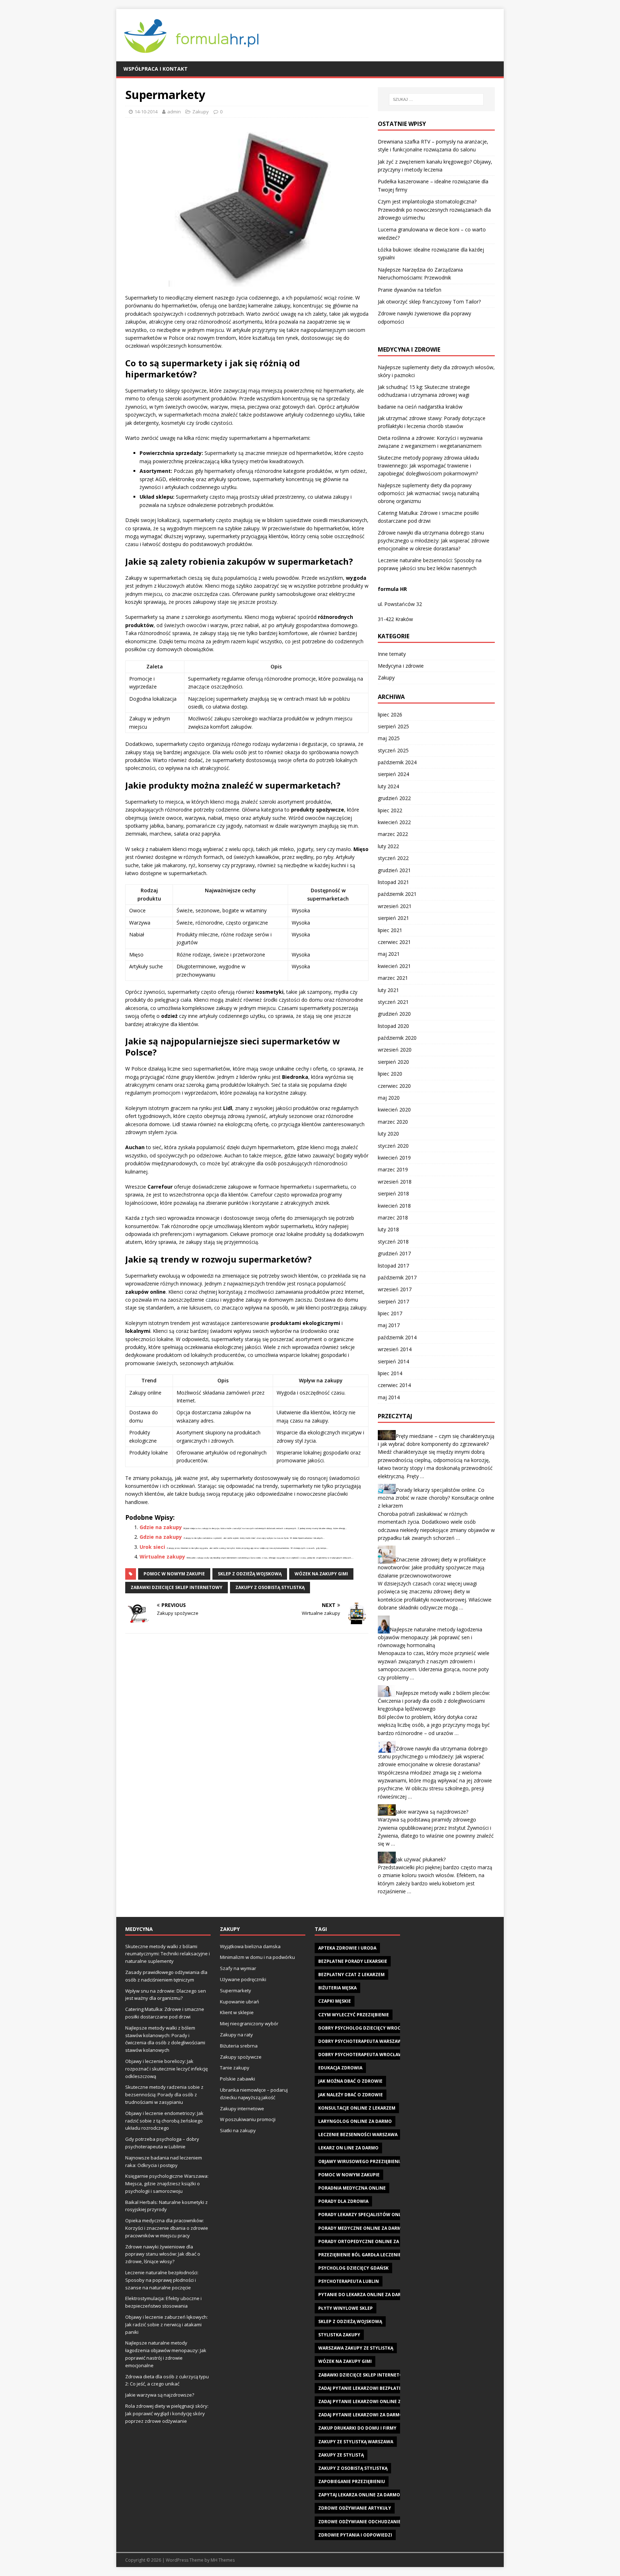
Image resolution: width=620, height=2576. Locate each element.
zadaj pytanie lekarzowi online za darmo (370, 2401)
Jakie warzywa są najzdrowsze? (432, 1812)
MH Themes (223, 2560)
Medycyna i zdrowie (401, 666)
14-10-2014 (146, 112)
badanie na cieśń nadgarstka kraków (420, 407)
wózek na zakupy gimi (321, 1574)
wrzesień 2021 (395, 906)
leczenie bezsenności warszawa (358, 2135)
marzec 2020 (393, 1122)
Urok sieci (152, 1547)
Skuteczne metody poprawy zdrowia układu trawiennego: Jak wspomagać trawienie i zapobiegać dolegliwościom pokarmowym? (428, 466)
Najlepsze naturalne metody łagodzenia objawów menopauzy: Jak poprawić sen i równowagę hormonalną (430, 1637)
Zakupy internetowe (242, 2109)
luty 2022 (388, 846)
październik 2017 (397, 1277)
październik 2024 (397, 762)
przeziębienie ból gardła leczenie (360, 2255)
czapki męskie (335, 2001)
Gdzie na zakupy (161, 1527)
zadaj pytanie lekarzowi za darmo (361, 2415)
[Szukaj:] (436, 99)
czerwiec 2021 (394, 942)
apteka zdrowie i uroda (347, 1948)
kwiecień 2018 (394, 1206)
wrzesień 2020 (395, 1050)
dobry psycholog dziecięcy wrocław (364, 2028)
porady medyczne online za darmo (361, 2228)
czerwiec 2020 (394, 1086)
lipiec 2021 (390, 930)
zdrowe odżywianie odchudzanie (360, 2522)
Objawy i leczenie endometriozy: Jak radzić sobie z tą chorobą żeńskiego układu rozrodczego (164, 2121)
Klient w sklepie (237, 2012)
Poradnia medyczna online (352, 2188)
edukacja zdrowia (340, 2068)
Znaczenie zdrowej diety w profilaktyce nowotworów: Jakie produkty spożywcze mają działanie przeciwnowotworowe (432, 1567)
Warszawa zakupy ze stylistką (356, 2348)
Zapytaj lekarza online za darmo (359, 2495)
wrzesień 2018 (395, 1182)
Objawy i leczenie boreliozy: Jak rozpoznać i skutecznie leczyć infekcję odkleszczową (166, 2069)
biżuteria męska (337, 1988)
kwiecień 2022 (394, 822)
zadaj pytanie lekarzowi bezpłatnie (362, 2388)
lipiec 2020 (390, 1074)
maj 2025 (389, 738)
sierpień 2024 (393, 774)
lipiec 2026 (390, 714)
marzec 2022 (393, 834)
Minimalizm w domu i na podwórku (257, 1957)
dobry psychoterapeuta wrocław (360, 2055)
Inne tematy (392, 654)
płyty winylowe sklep (346, 2308)
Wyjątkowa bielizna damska (250, 1946)
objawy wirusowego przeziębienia (360, 2161)
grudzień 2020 (394, 1014)
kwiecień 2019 (394, 1158)
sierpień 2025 (393, 726)
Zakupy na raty (236, 2035)
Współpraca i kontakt (156, 69)
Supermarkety (236, 1990)
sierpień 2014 (393, 1361)
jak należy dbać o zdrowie (351, 2095)
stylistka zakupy (339, 2335)
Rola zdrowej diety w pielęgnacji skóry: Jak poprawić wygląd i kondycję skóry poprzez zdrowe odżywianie (167, 2413)
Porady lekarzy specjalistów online (363, 2215)
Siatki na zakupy (238, 2130)
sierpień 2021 (393, 918)
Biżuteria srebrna (239, 2046)
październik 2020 (397, 1038)
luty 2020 (388, 1134)
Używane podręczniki (243, 1979)
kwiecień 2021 (394, 966)
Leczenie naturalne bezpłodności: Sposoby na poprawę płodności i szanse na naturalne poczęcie (162, 2280)
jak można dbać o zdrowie (350, 2081)
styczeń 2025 (393, 750)
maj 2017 (389, 1325)
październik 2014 (397, 1337)
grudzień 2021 (394, 870)
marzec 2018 (393, 1218)
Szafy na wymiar (238, 1968)
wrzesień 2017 (395, 1289)
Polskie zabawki (238, 2079)
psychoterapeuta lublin (349, 2281)
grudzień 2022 (394, 798)
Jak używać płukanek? (421, 1859)
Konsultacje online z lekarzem (357, 2108)
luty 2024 (388, 786)
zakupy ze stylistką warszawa (356, 2442)
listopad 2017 (393, 1266)
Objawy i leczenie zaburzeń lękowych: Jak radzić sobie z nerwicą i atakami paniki (166, 2324)
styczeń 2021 (393, 1002)
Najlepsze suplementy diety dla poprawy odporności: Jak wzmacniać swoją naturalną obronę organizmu (429, 493)
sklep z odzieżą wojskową (250, 1574)
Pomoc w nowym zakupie (174, 1574)
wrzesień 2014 (395, 1349)
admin (174, 112)
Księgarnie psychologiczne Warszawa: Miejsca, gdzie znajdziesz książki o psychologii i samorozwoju (167, 2184)
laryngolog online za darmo (355, 2121)
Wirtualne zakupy (162, 1557)
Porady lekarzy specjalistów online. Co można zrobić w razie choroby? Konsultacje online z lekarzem (436, 1498)
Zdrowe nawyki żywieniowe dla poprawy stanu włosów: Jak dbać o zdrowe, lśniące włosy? (163, 2254)
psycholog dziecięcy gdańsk (353, 2268)
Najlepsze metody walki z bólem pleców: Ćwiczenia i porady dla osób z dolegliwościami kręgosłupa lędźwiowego (434, 1701)
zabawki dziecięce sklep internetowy (177, 1587)
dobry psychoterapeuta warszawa (361, 2041)
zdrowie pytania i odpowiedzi (355, 2535)
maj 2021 (389, 954)
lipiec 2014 (390, 1373)
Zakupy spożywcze (241, 2057)
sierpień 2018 (393, 1193)
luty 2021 (388, 990)
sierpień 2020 (393, 1062)
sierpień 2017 (393, 1301)
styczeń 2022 (393, 858)
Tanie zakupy (235, 2068)
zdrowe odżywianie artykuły (355, 2508)
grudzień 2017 (394, 1253)
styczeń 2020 (393, 1146)
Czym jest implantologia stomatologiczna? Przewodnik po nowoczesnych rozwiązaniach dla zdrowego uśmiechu (434, 210)
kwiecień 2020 (394, 1110)
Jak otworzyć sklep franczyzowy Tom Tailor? (429, 302)
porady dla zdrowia (343, 2201)
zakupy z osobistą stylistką (270, 1587)
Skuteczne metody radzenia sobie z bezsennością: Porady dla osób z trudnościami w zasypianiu (164, 2095)
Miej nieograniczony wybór (249, 2023)
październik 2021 (397, 894)
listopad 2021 (393, 882)
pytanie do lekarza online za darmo (363, 2295)
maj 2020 (389, 1098)
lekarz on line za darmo (348, 2148)
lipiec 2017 (390, 1313)
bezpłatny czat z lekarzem (351, 1975)
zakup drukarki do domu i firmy (357, 2428)
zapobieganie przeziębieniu (352, 2481)
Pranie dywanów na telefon (410, 290)
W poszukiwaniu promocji (248, 2119)
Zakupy (201, 112)
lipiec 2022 (390, 810)
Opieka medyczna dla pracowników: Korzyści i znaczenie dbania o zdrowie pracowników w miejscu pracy (167, 2228)
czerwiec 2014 (394, 1385)
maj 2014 (389, 1397)
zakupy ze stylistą (341, 2455)
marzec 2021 (393, 978)
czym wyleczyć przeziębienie (354, 2015)
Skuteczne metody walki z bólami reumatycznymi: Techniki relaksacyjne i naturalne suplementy (168, 1954)
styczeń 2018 (393, 1242)
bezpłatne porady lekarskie (353, 1961)
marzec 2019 (393, 1169)
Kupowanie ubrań (239, 2002)
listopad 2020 (393, 1026)
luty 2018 (388, 1229)
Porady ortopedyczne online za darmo (367, 2241)
